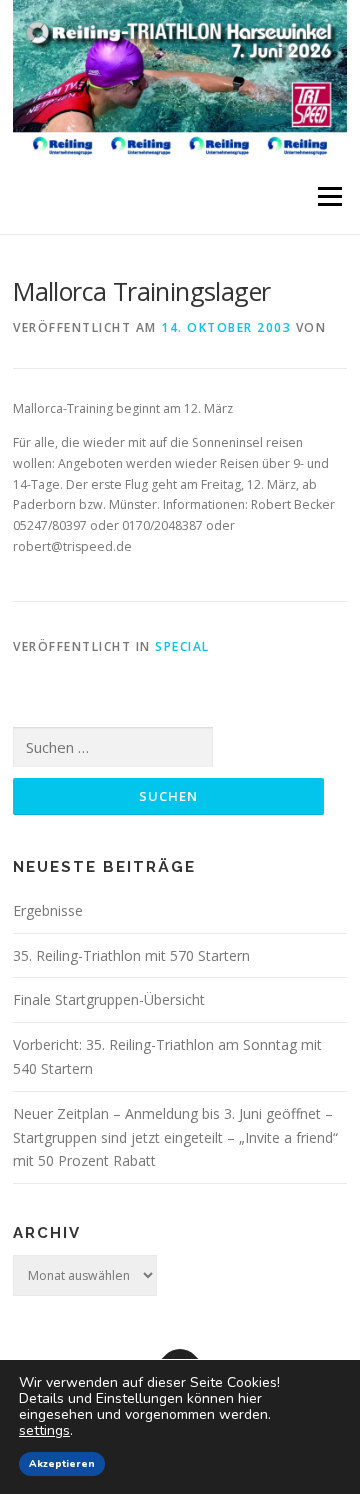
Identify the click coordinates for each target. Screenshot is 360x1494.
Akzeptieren (62, 1464)
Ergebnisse (48, 910)
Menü (328, 196)
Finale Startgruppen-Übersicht (109, 999)
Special (182, 646)
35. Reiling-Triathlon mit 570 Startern (131, 955)
